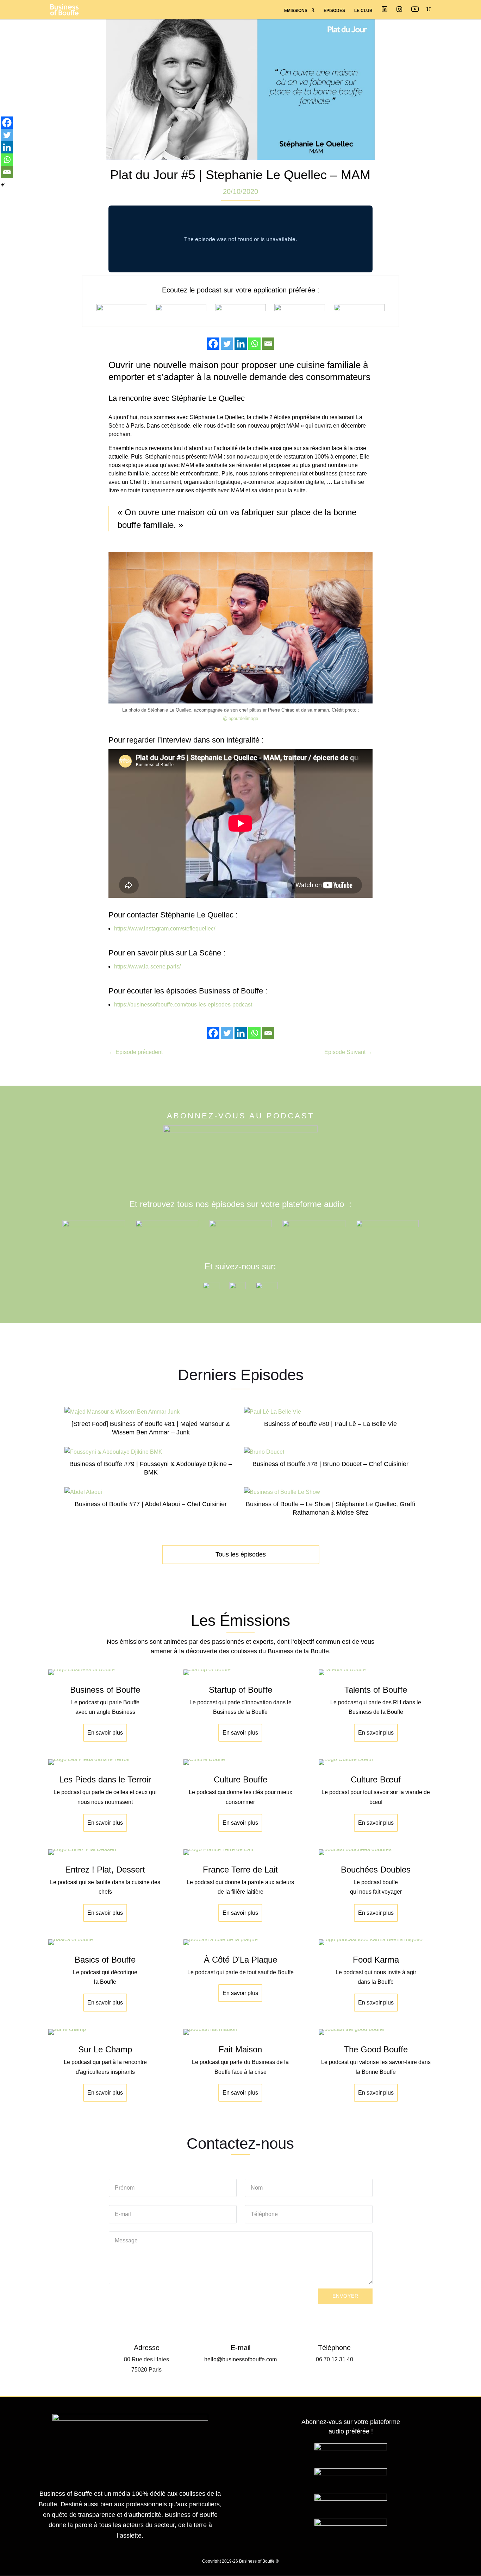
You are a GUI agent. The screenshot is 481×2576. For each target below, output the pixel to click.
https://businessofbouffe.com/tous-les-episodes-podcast (183, 1005)
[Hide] (3, 185)
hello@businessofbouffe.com (241, 2359)
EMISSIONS (296, 11)
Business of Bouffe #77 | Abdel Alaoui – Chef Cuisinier (151, 1504)
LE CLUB (363, 11)
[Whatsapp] (254, 344)
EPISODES (334, 11)
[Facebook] (213, 344)
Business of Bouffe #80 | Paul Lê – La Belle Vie (330, 1424)
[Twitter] (227, 344)
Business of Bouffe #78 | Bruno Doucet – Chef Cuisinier (330, 1464)
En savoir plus (105, 1733)
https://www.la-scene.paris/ (147, 967)
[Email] (268, 344)
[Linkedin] (241, 344)
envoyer (345, 2296)
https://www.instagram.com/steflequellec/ (165, 929)
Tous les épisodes (241, 1554)
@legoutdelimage (241, 718)
